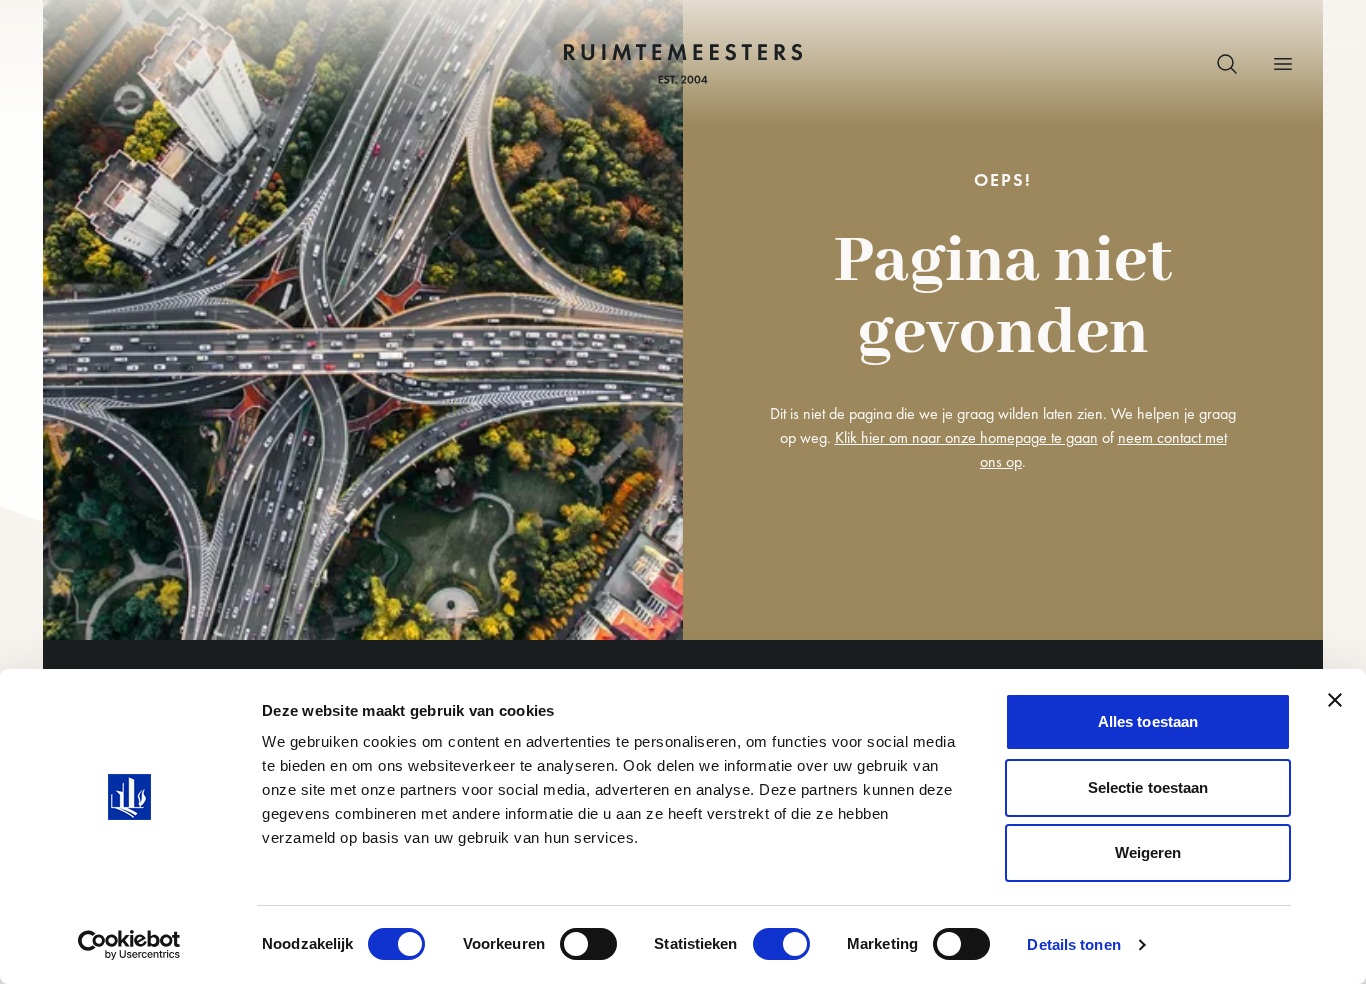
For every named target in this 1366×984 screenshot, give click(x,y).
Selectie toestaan (1148, 787)
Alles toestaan (1148, 721)
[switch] (588, 944)
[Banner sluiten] (1335, 700)
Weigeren (1148, 852)
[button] (1227, 64)
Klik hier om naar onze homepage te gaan (966, 437)
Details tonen (1073, 944)
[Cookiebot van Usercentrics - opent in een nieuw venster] (129, 945)
